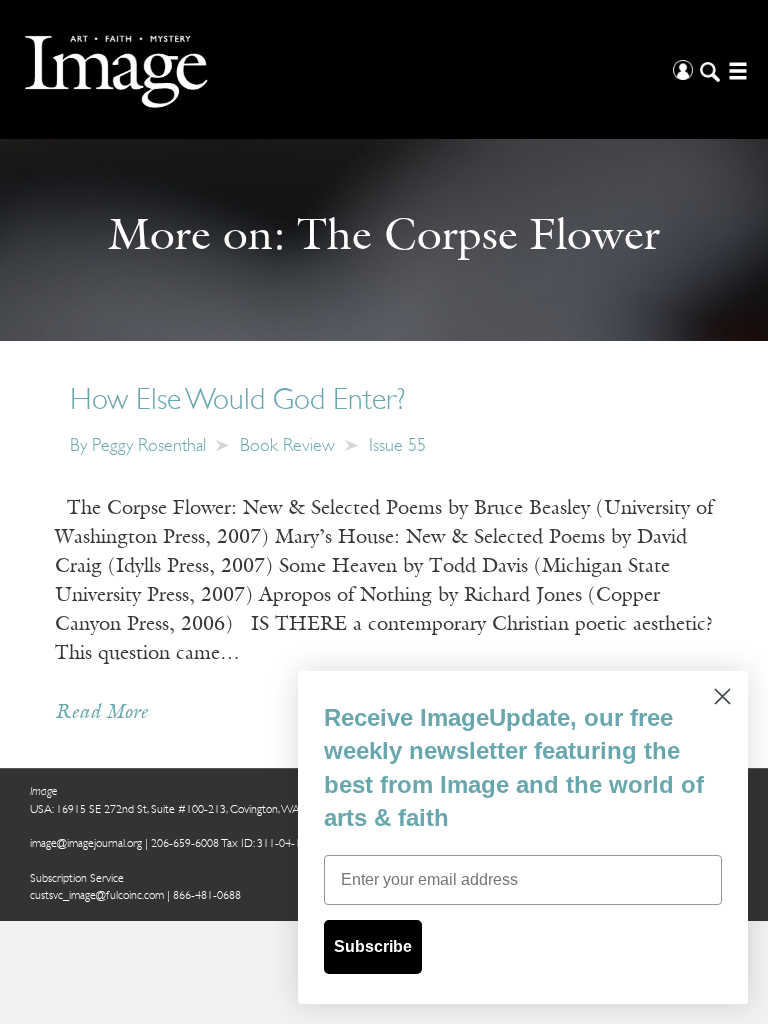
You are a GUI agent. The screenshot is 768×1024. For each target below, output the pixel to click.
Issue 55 (397, 447)
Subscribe (373, 946)
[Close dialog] (722, 696)
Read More (101, 713)
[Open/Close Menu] (735, 69)
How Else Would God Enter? (237, 401)
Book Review (287, 447)
